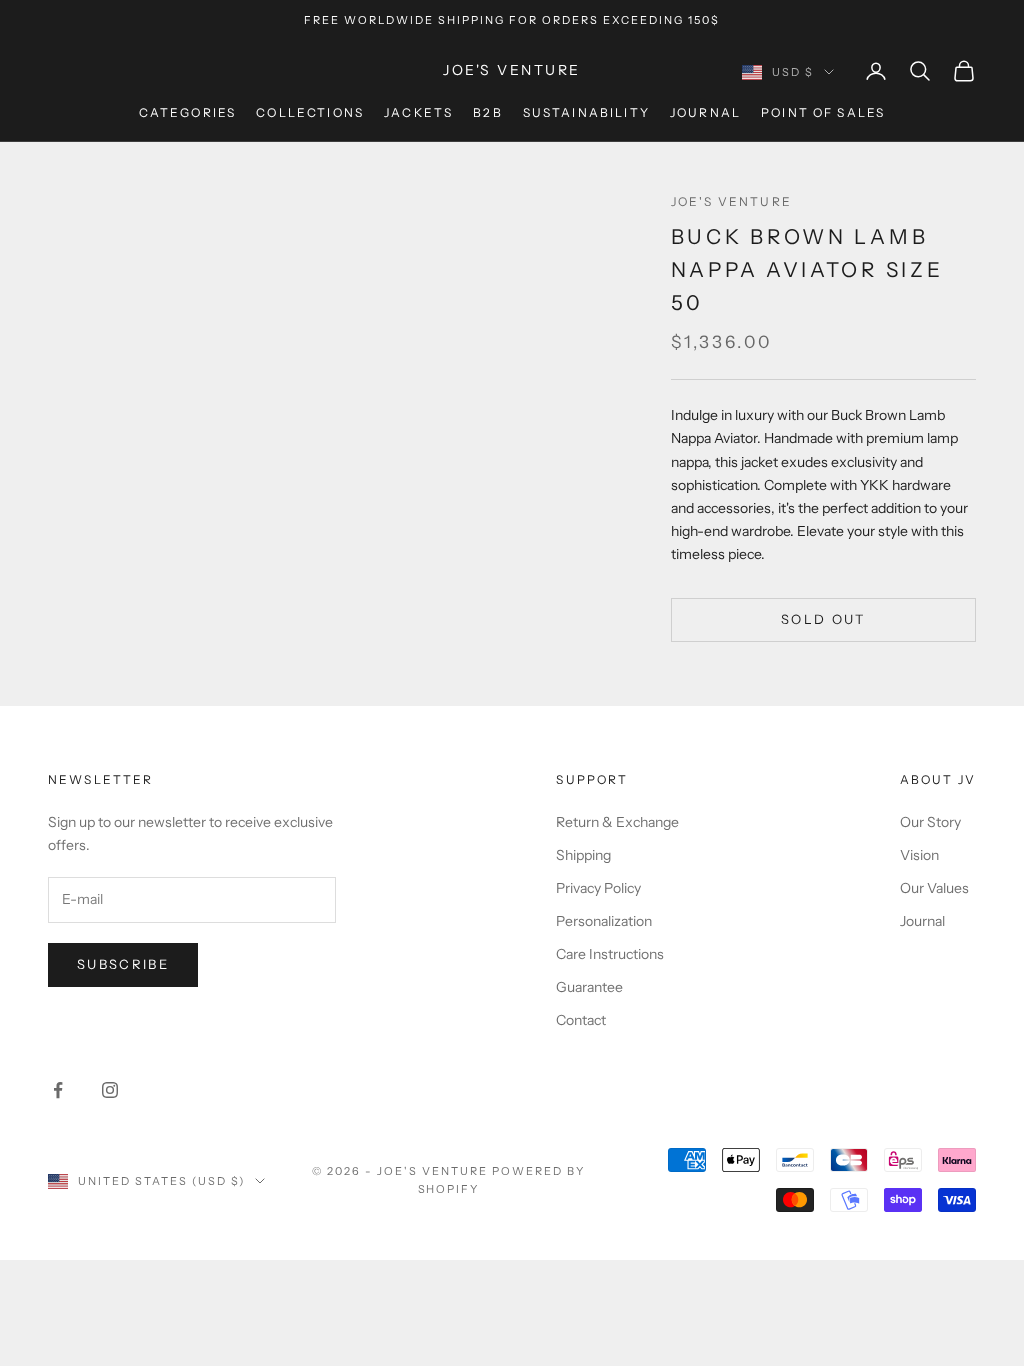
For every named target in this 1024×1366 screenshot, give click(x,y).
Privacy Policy (598, 888)
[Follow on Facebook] (58, 1090)
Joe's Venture (731, 201)
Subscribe (123, 964)
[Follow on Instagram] (110, 1090)
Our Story (930, 822)
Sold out (823, 619)
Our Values (934, 888)
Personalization (604, 921)
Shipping (583, 855)
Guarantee (589, 987)
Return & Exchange (617, 822)
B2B (487, 112)
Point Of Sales (823, 112)
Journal (705, 112)
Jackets (418, 112)
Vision (919, 855)
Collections (310, 112)
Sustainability (586, 112)
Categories (188, 112)
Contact (581, 1020)
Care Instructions (610, 954)
